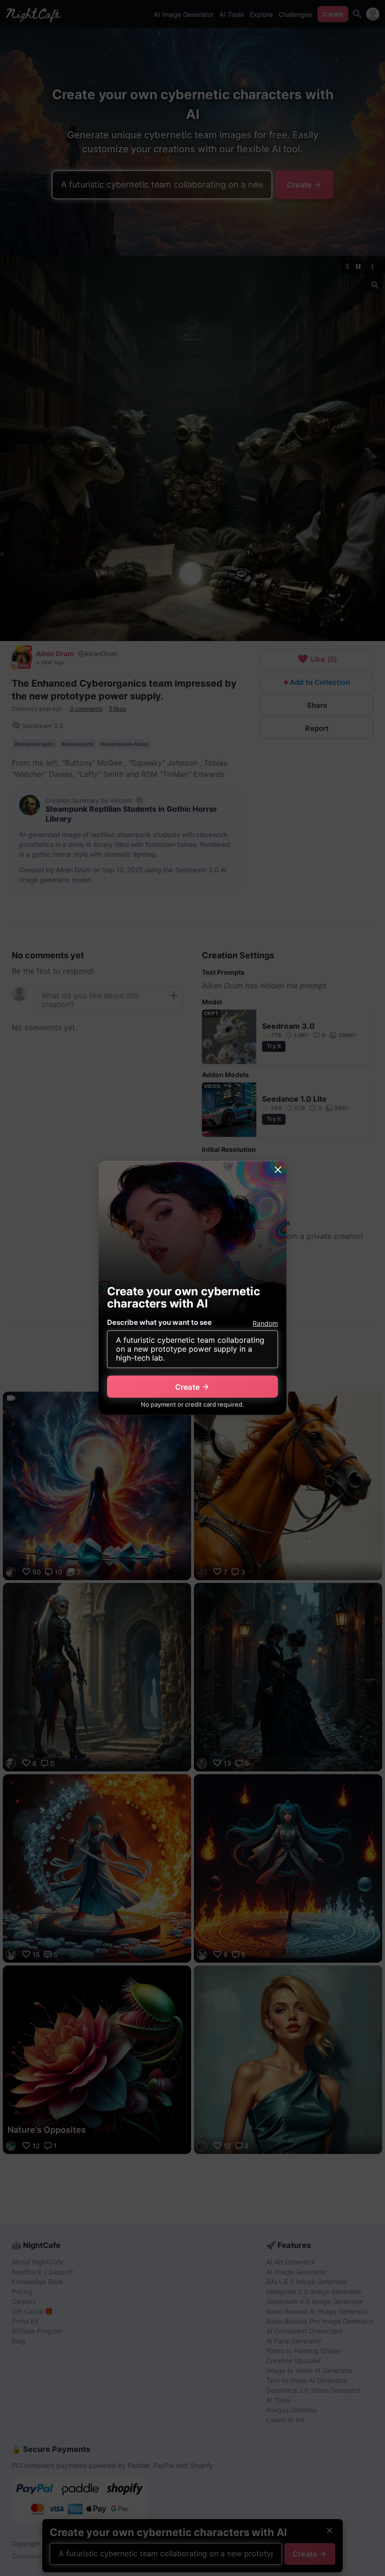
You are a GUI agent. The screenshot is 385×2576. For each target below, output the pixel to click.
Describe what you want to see (159, 1322)
